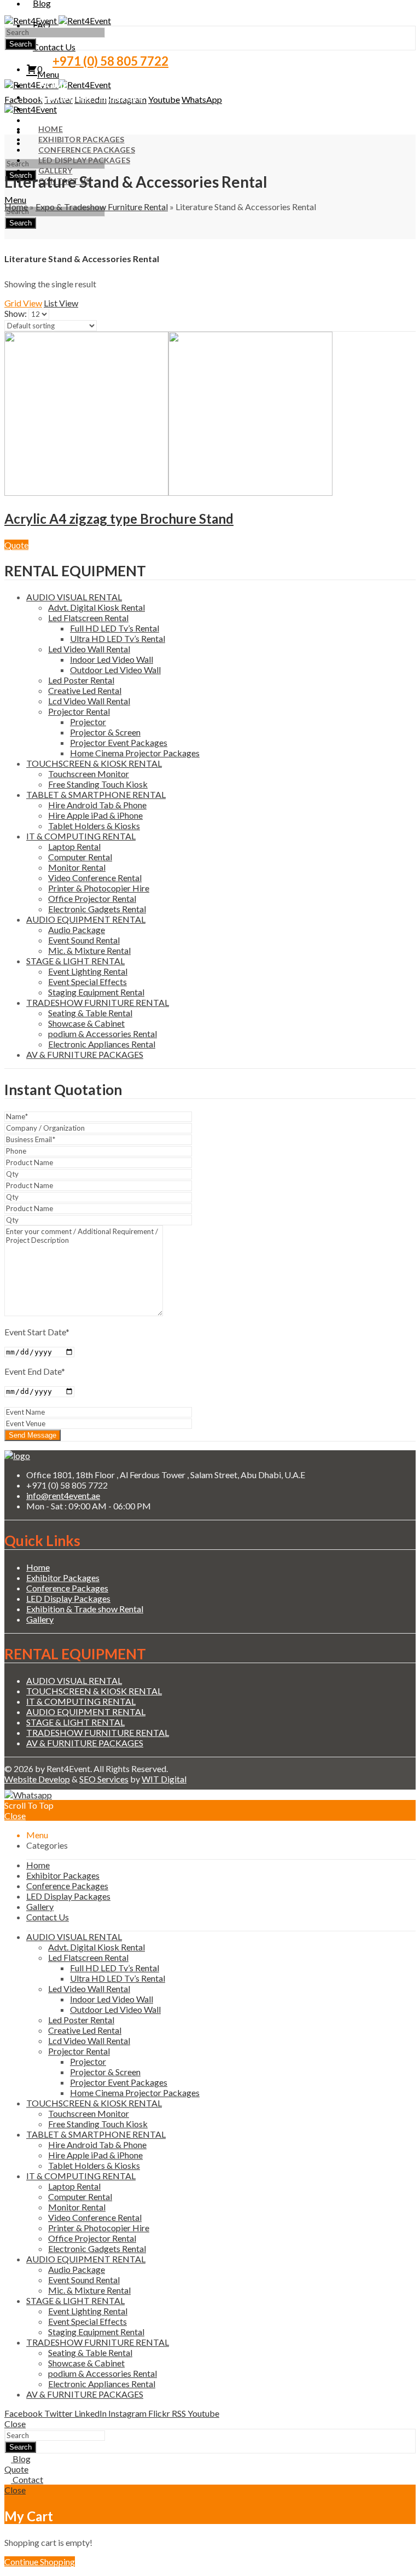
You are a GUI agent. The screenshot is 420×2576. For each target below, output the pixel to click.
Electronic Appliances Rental (102, 1044)
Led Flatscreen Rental (88, 618)
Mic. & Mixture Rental (89, 950)
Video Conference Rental (95, 878)
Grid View (23, 303)
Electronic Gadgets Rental (97, 909)
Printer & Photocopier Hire (99, 888)
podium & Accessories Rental (103, 1034)
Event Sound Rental (84, 940)
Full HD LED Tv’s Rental (115, 628)
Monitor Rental (77, 867)
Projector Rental (79, 711)
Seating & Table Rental (90, 1013)
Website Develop (37, 1779)
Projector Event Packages (119, 742)
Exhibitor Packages (63, 1578)
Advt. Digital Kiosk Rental (97, 607)
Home (16, 207)
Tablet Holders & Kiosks (94, 826)
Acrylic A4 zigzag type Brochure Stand (119, 519)
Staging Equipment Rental (96, 992)
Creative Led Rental (85, 690)
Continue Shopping (40, 2561)
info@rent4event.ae (63, 1495)
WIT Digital (164, 1779)
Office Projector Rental (92, 898)
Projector (88, 722)
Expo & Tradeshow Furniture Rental (102, 207)
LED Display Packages (68, 1598)
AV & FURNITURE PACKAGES (85, 1054)
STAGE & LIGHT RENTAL (75, 961)
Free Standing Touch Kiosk (98, 784)
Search (21, 44)
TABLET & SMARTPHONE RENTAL (96, 794)
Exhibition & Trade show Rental (85, 1609)
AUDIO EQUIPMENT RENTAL (86, 919)
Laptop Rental (74, 846)
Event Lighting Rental (88, 971)
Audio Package (77, 930)
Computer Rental (80, 857)
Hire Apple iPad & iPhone (95, 815)
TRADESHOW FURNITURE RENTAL (98, 1002)
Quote (16, 545)
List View (61, 303)
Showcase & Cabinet (86, 1023)
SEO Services (104, 1779)
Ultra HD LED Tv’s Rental (118, 638)
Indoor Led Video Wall (112, 659)
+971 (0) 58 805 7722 (110, 61)
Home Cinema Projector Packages (135, 753)
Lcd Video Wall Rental (89, 701)
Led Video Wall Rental (89, 649)
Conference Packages (67, 1588)
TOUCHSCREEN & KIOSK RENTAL (94, 763)
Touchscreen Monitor (89, 774)
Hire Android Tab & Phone (97, 805)
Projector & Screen (105, 732)
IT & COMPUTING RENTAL (81, 836)
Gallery (40, 1619)
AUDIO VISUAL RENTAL (74, 597)
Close (15, 1816)
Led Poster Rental (81, 680)
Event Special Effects (87, 982)
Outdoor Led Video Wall (115, 670)
